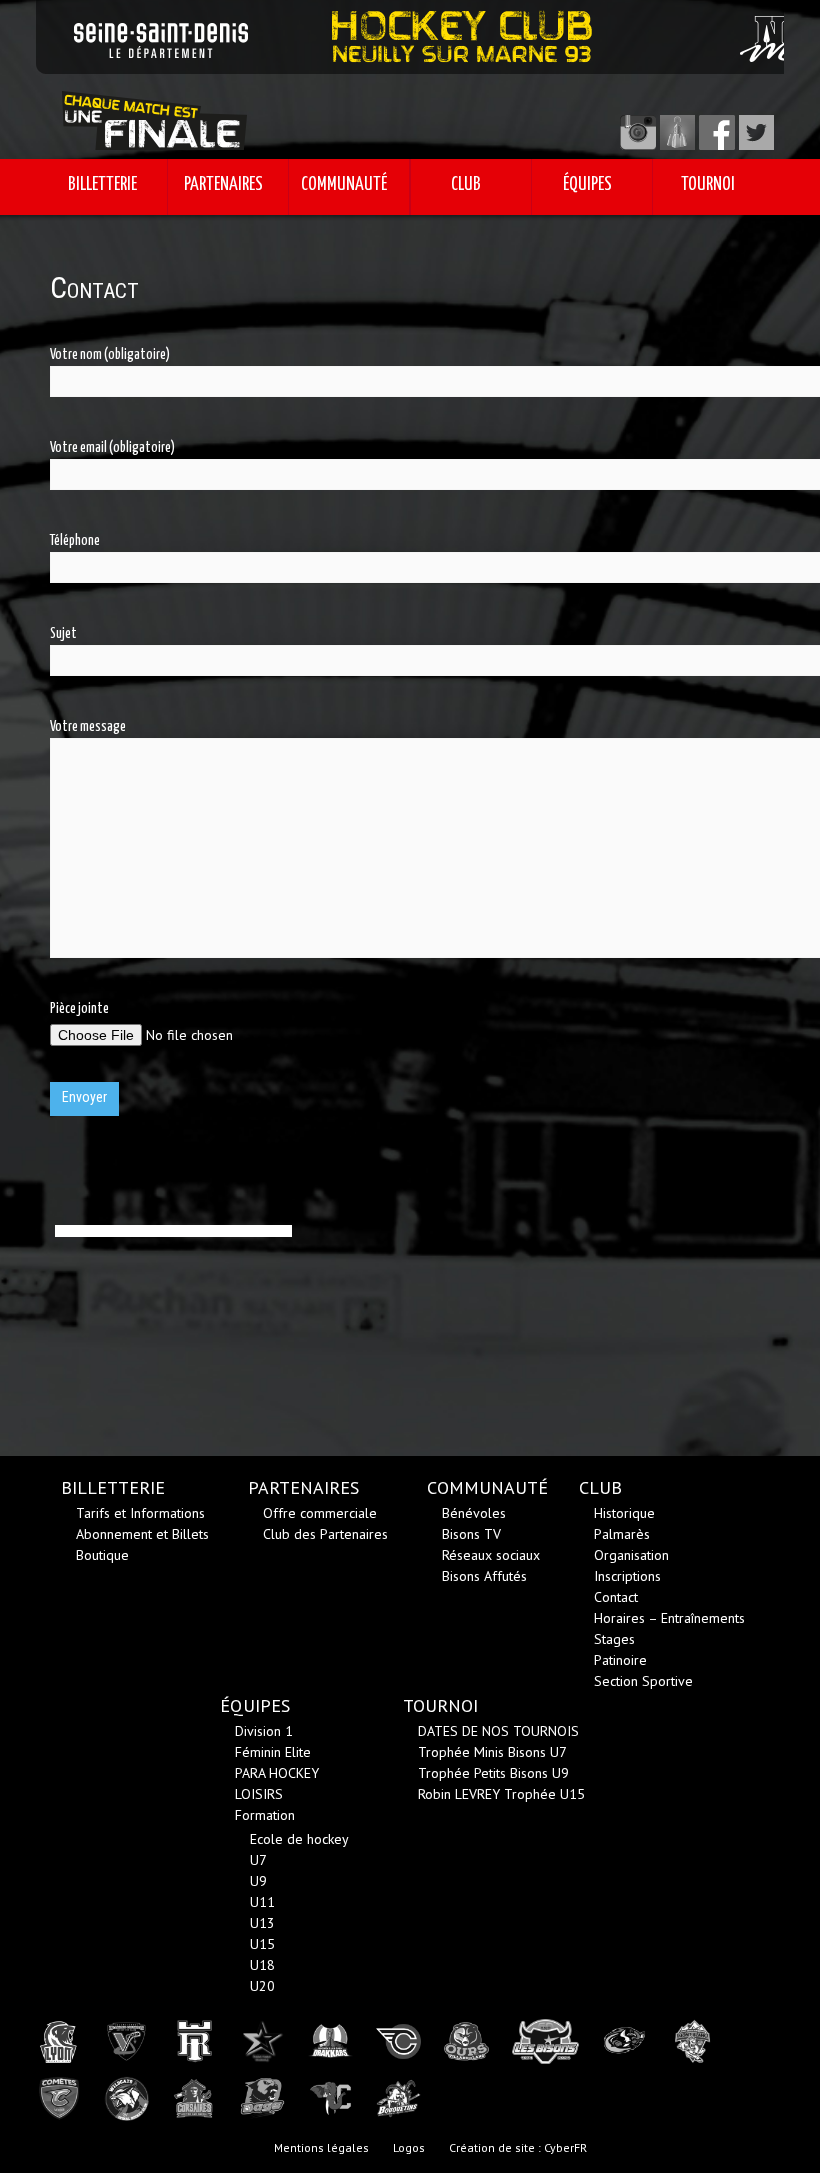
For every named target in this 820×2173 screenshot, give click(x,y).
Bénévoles (474, 1513)
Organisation (631, 1555)
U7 (258, 1860)
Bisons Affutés (484, 1576)
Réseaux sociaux (491, 1555)
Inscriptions (627, 1576)
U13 (262, 1923)
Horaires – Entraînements (669, 1618)
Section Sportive (643, 1681)
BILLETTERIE (102, 185)
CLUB (466, 185)
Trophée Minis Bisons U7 (492, 1752)
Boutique (102, 1555)
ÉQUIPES (587, 185)
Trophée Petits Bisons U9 (493, 1773)
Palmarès (622, 1534)
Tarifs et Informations (140, 1513)
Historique (624, 1513)
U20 (262, 1986)
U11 (262, 1902)
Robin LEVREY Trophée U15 (501, 1794)
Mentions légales (321, 2147)
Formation (265, 1815)
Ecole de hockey (299, 1839)
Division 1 (264, 1731)
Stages (614, 1639)
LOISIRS (259, 1794)
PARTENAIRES (223, 185)
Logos (409, 2147)
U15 (262, 1944)
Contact (616, 1597)
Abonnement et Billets (142, 1534)
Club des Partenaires (325, 1534)
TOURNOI (708, 185)
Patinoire (620, 1660)
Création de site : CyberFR (518, 2147)
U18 (262, 1965)
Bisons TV (471, 1534)
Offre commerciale (320, 1513)
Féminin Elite (273, 1752)
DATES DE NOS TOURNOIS (498, 1731)
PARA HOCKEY (277, 1773)
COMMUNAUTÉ (344, 185)
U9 (258, 1881)
